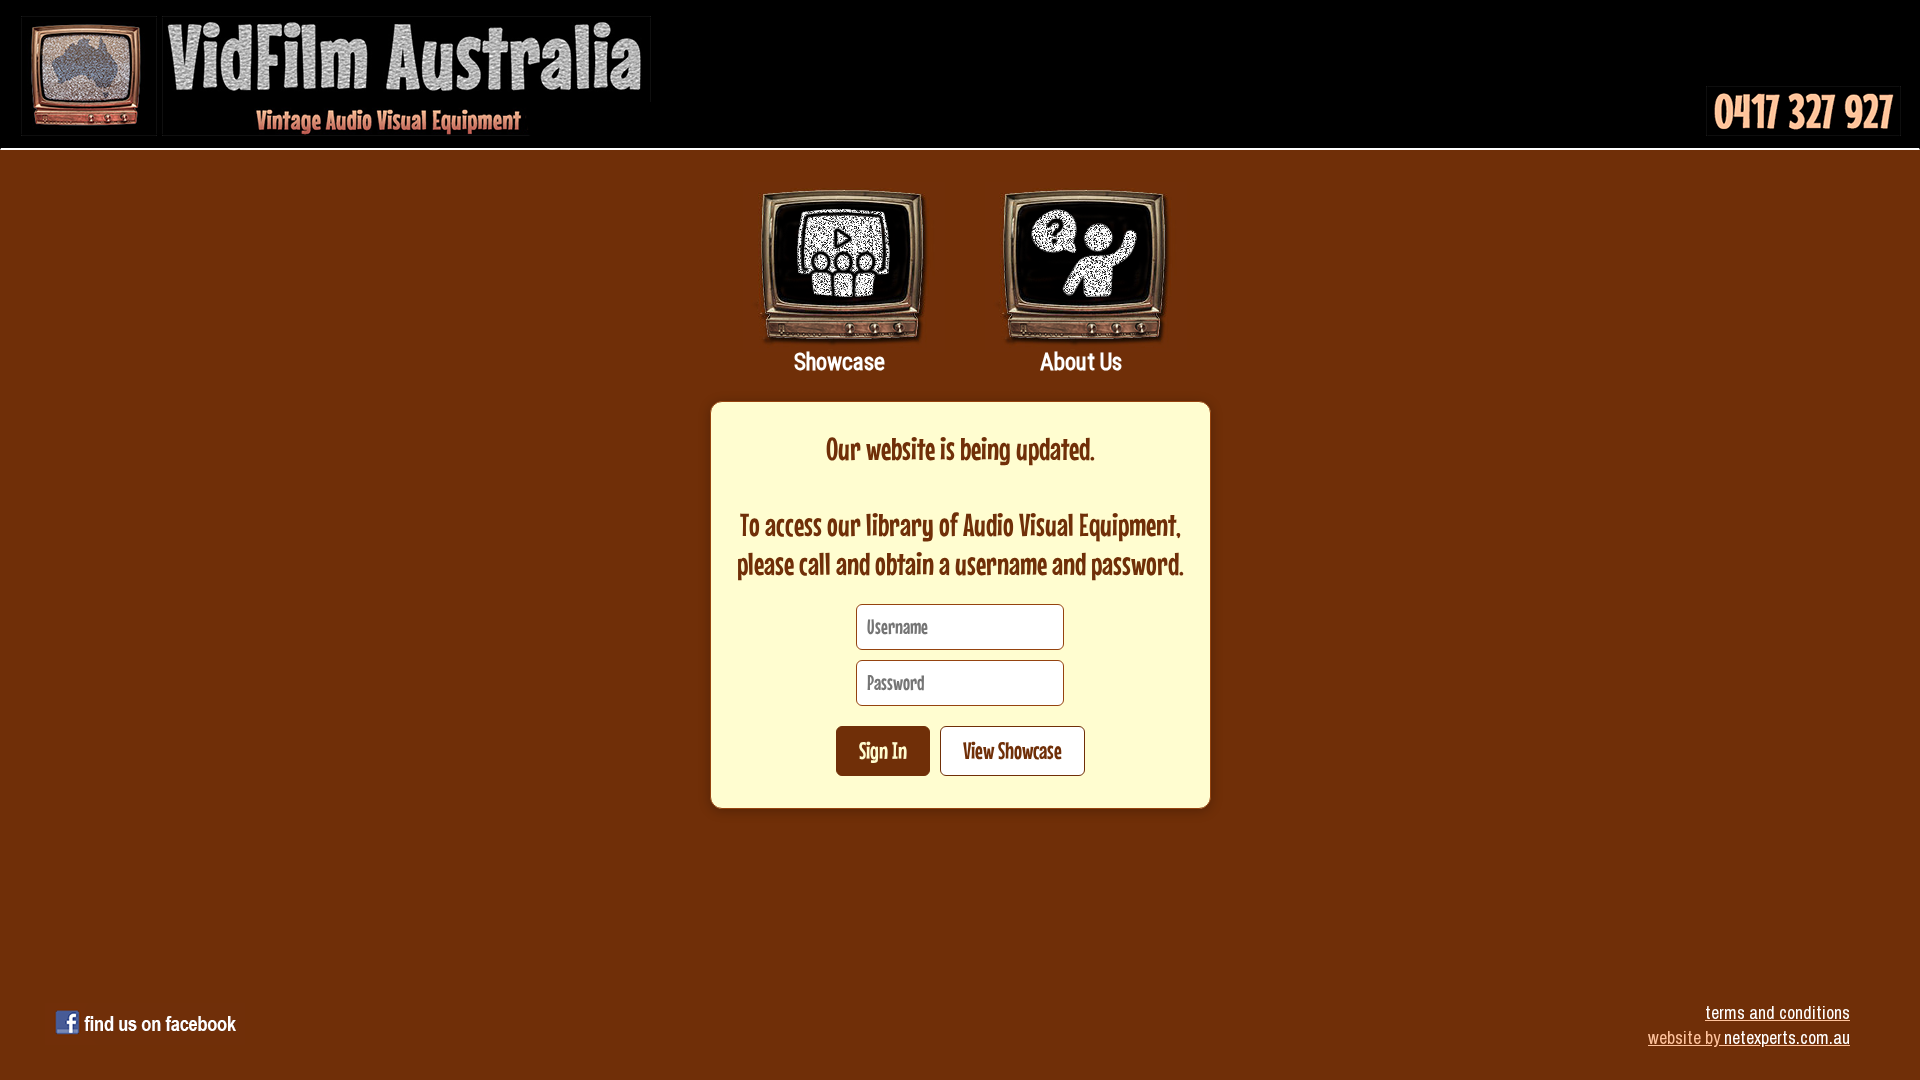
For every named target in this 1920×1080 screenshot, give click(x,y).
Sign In (883, 750)
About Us (1081, 362)
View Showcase (1012, 750)
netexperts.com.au (1787, 1037)
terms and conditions (1777, 1012)
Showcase (839, 362)
